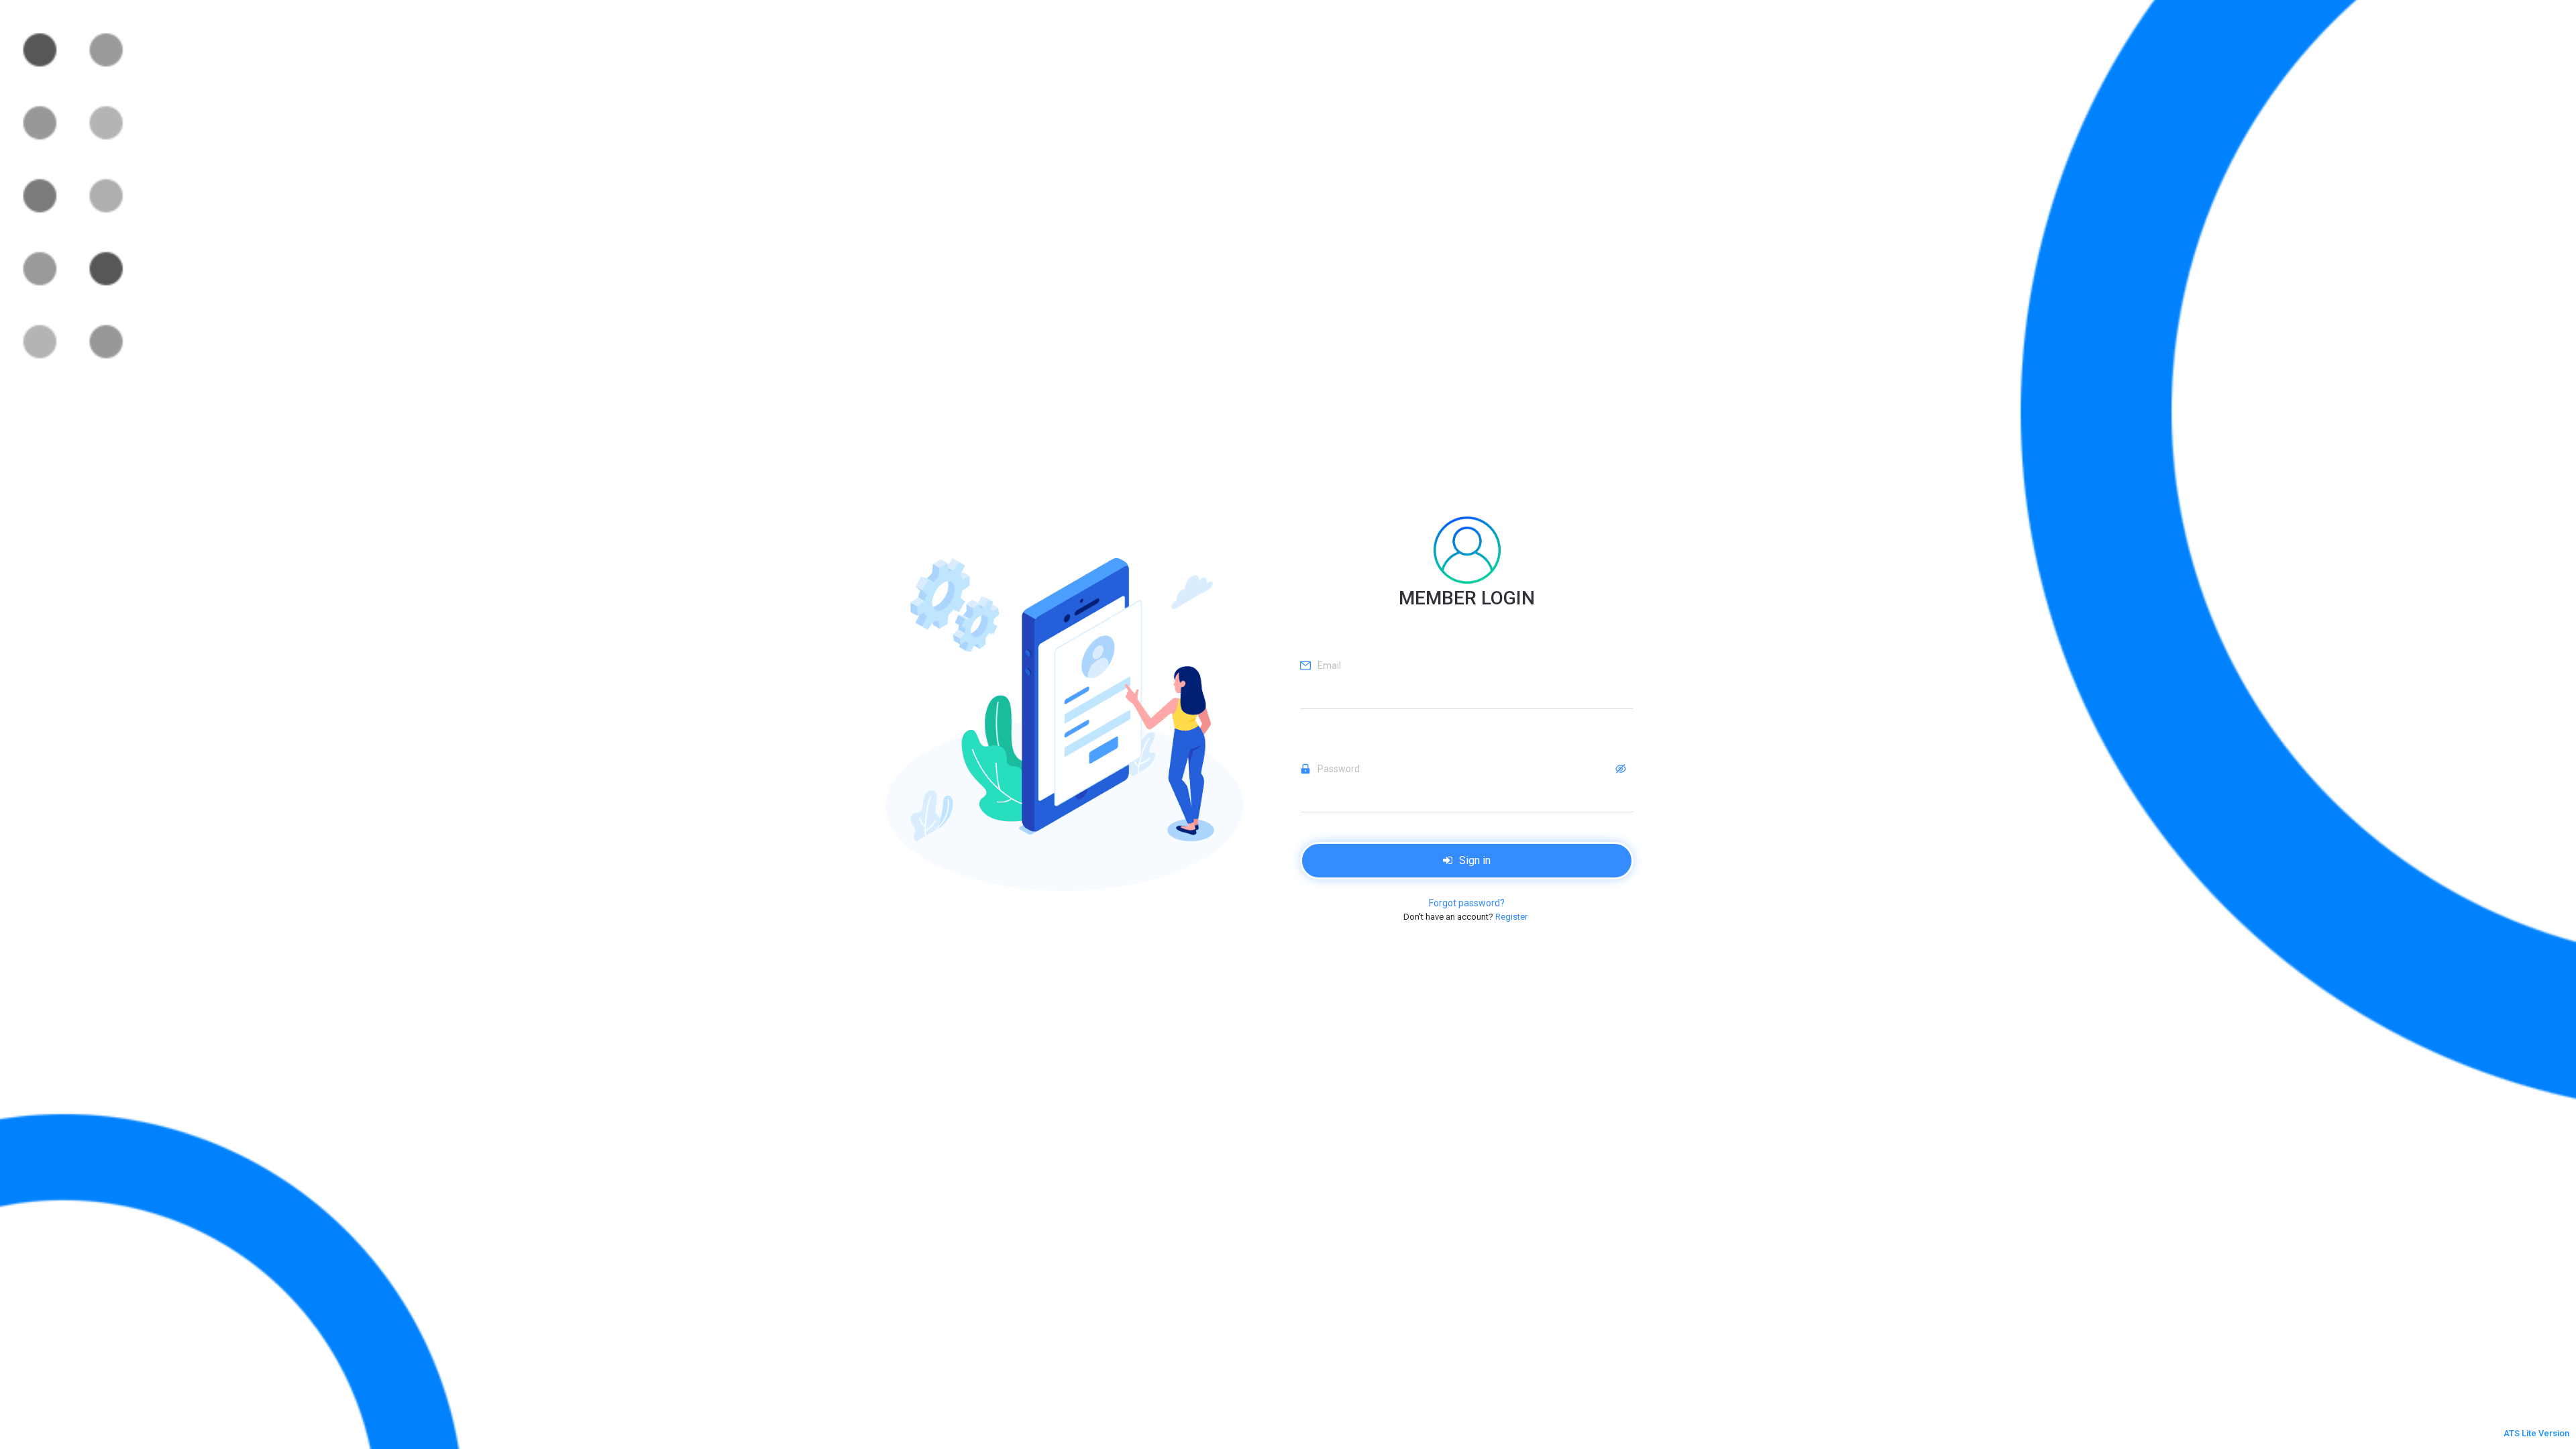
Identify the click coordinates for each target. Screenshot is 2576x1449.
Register (1511, 917)
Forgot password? (1467, 903)
